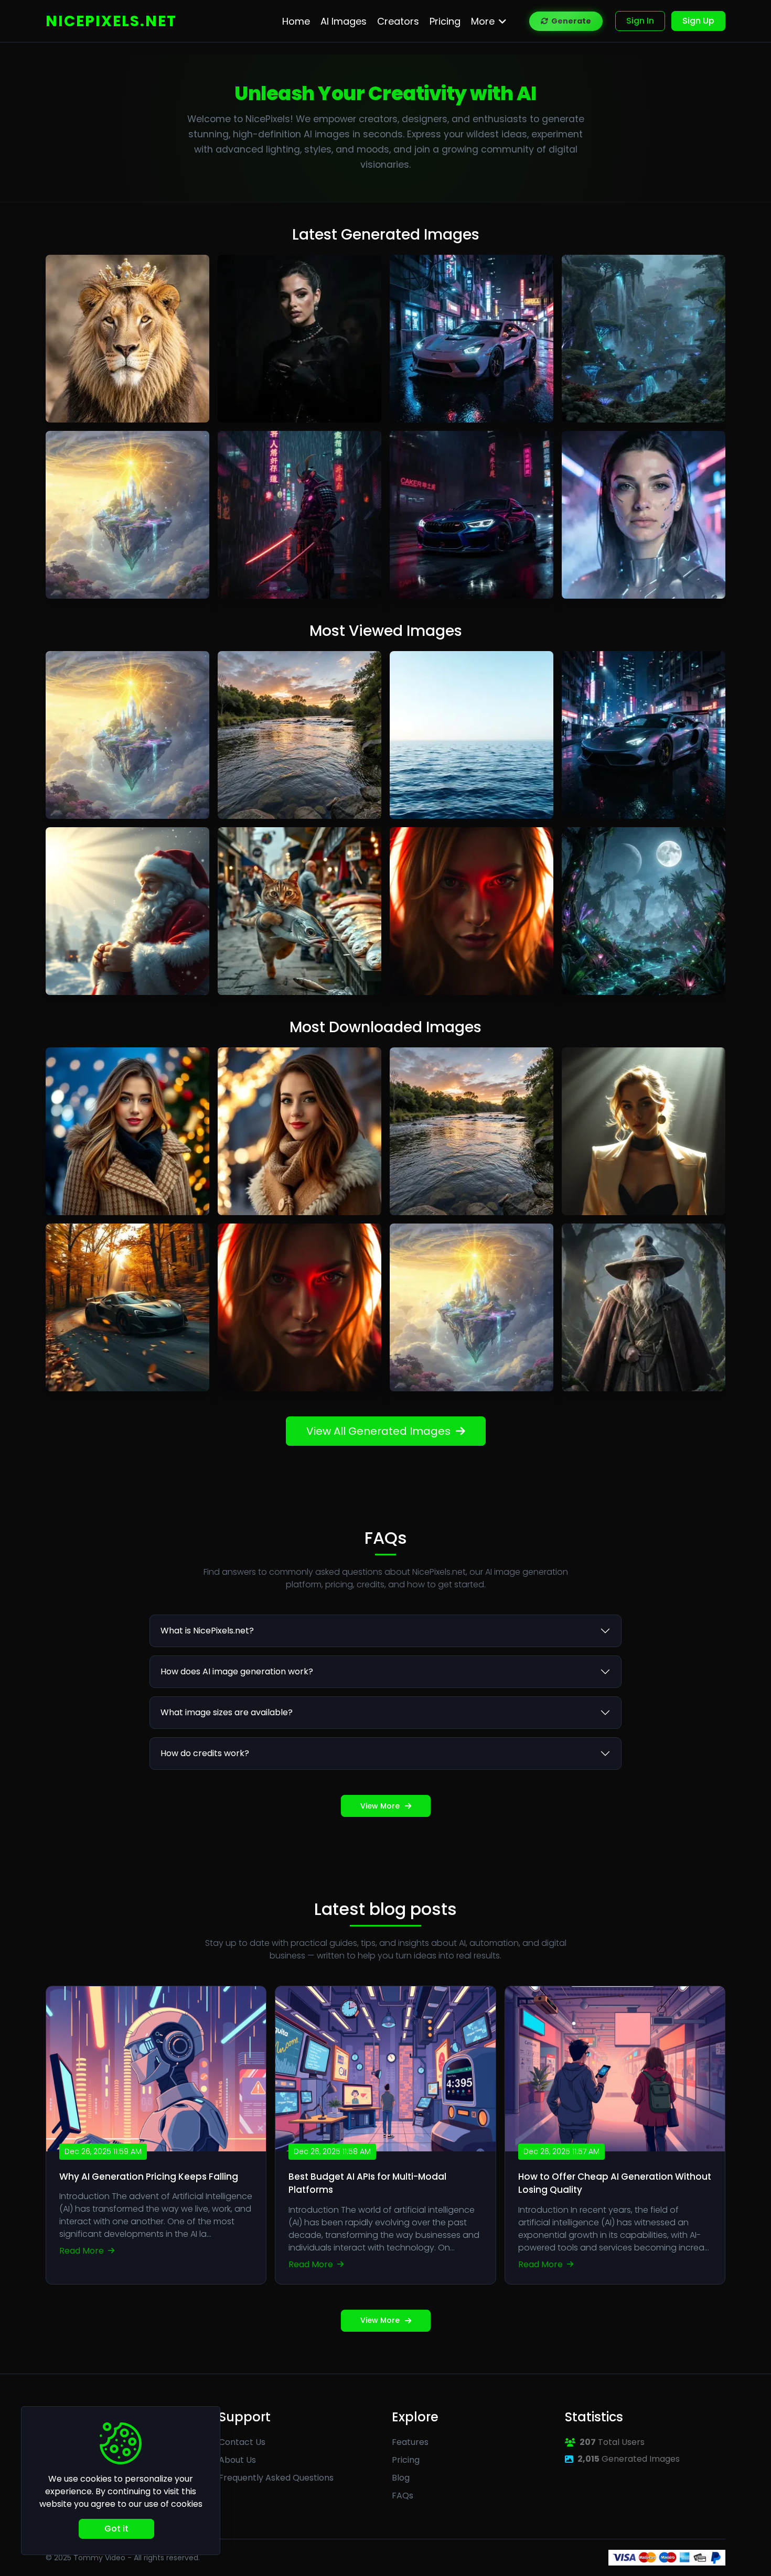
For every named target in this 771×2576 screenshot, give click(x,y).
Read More (83, 2251)
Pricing (406, 2460)
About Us (237, 2460)
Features (410, 2442)
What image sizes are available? (227, 1712)
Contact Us (242, 2442)
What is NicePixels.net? (207, 1631)
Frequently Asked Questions (276, 2478)
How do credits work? (205, 1753)
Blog (401, 2478)
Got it (116, 2529)
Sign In (640, 21)
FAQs (403, 2496)
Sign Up (698, 21)
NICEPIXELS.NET (111, 21)
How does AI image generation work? (237, 1671)
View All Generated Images (378, 1431)
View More (380, 1806)
